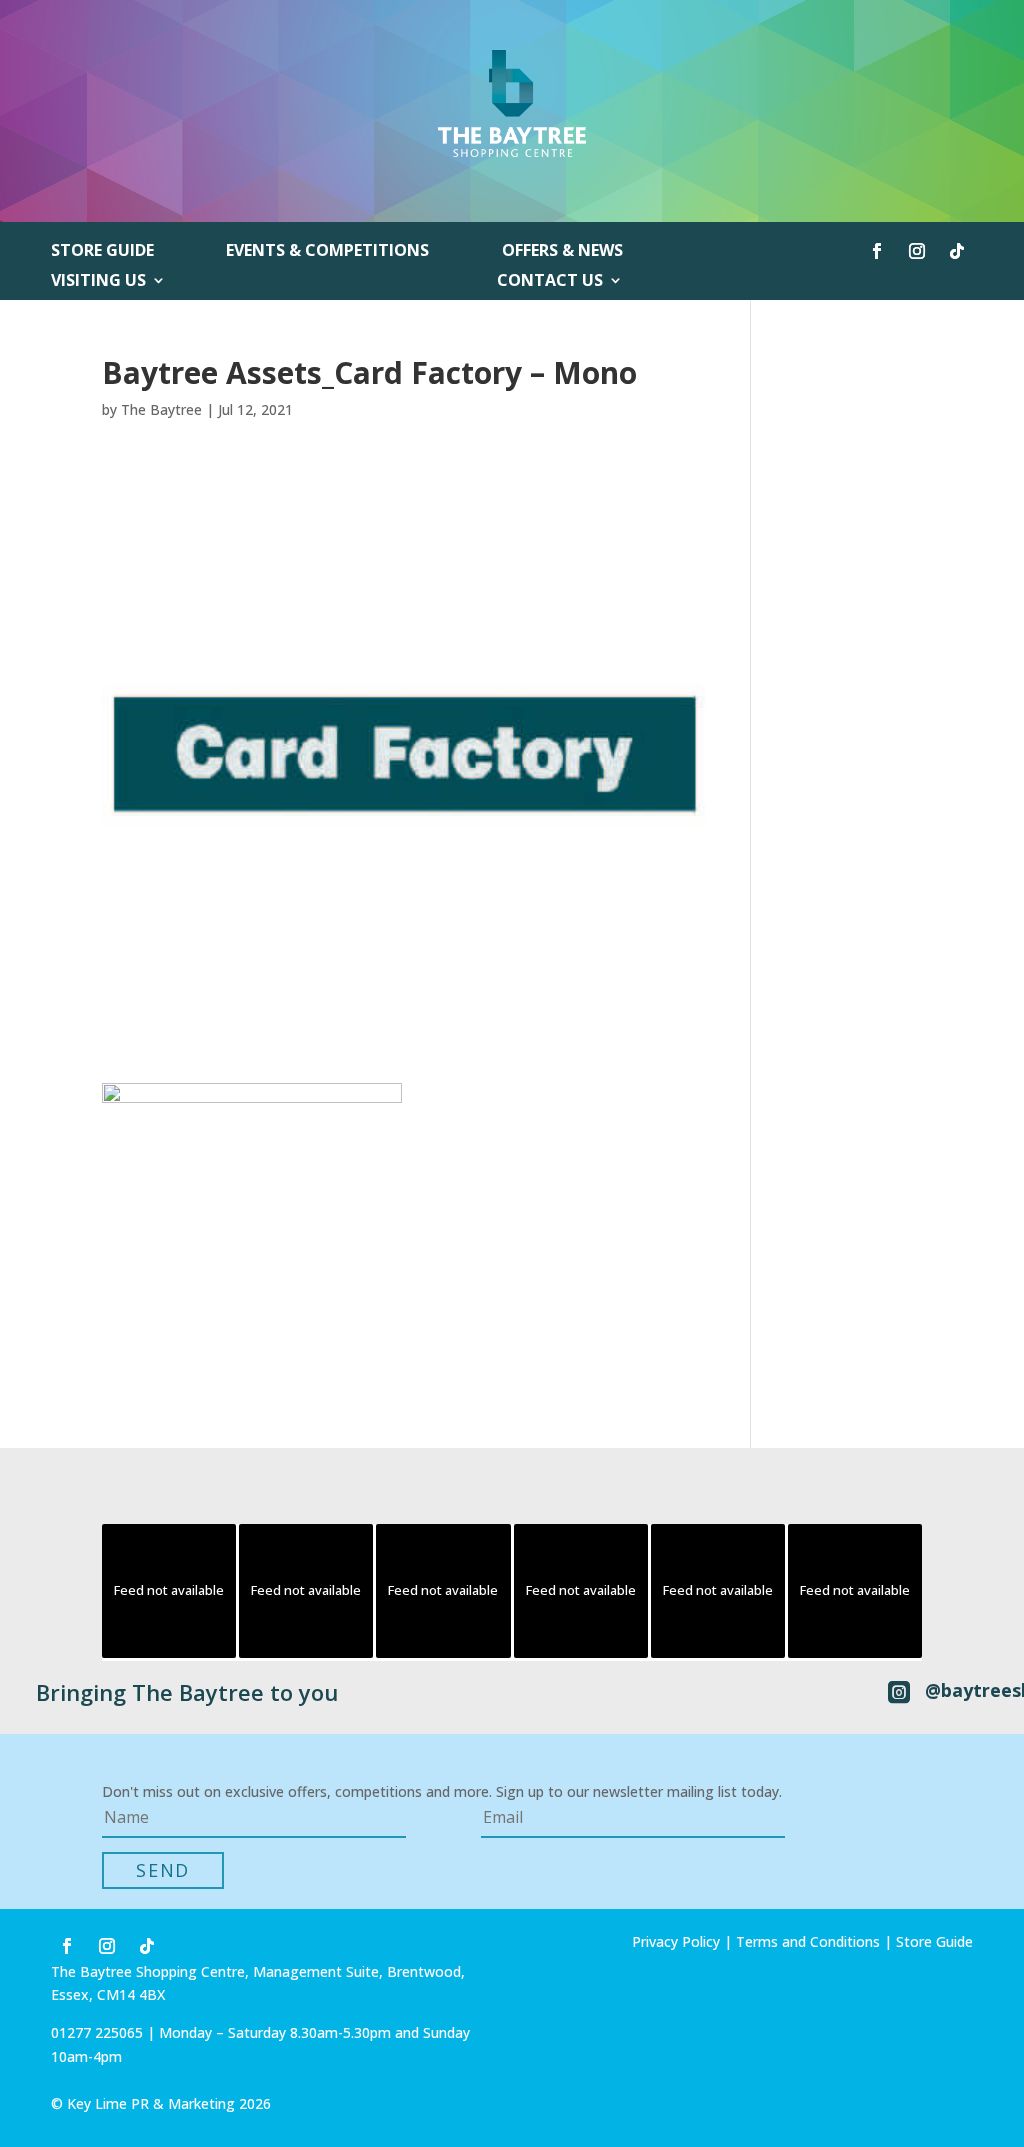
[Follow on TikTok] (957, 251)
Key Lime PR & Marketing (153, 2103)
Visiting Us (98, 282)
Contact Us (550, 282)
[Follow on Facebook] (877, 251)
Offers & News (562, 252)
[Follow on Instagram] (917, 251)
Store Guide (102, 252)
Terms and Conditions (808, 1941)
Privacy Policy (676, 1941)
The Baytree (161, 409)
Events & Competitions (327, 252)
